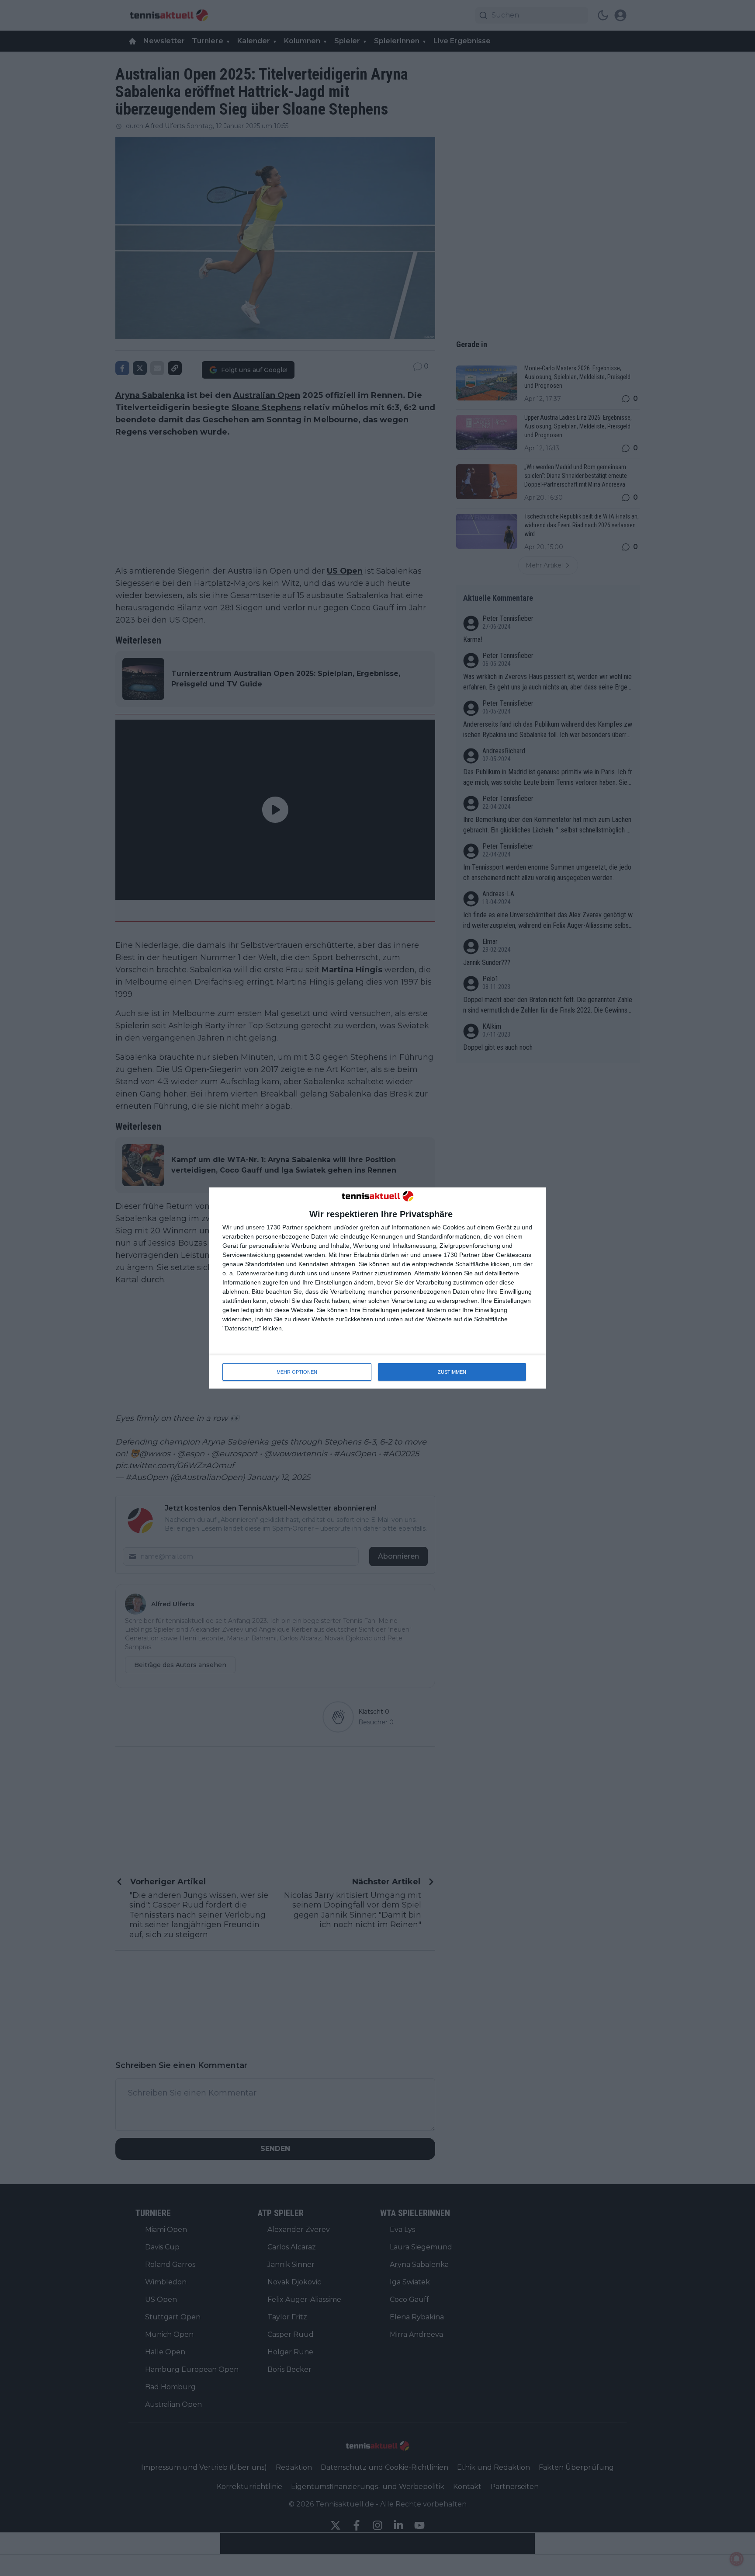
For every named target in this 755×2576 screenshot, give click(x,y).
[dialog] (377, 1288)
